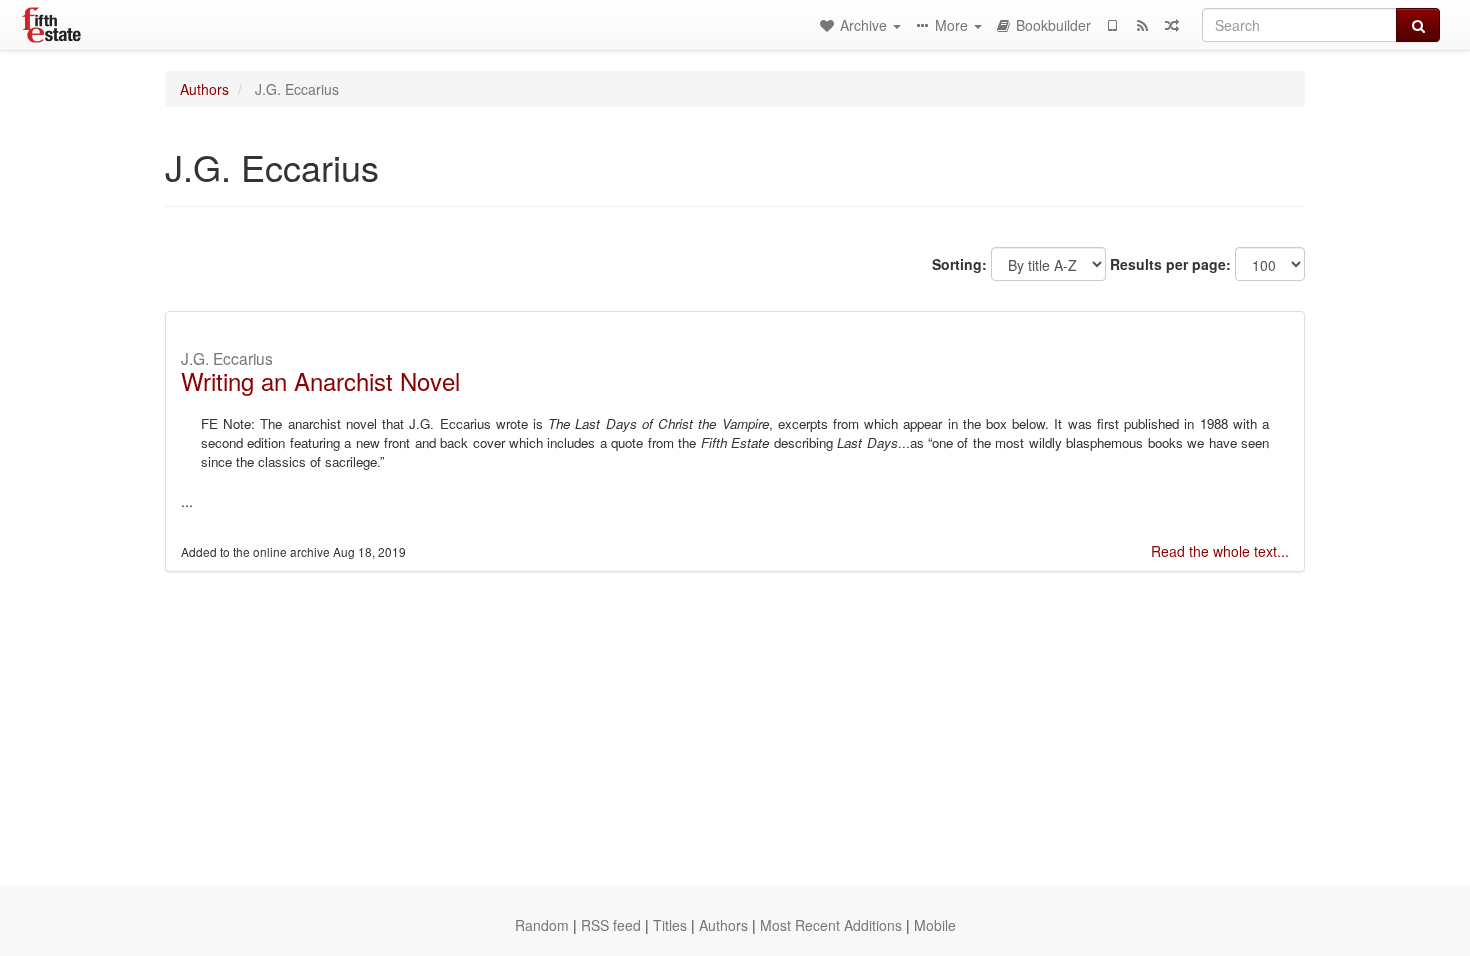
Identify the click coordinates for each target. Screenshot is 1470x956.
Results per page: (1170, 264)
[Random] (1172, 25)
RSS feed (611, 925)
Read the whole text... (1220, 551)
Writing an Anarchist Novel (320, 380)
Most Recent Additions (831, 925)
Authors (204, 89)
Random (542, 925)
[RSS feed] (1142, 25)
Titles (670, 925)
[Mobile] (1112, 25)
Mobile (935, 925)
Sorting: (959, 264)
